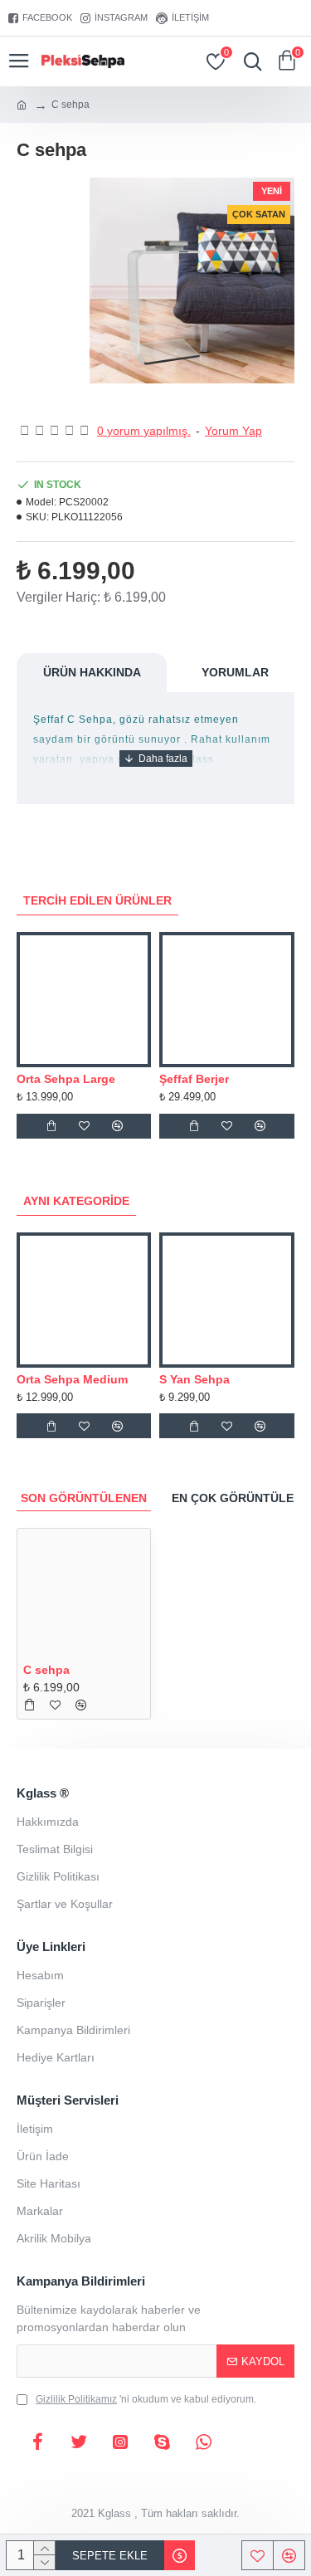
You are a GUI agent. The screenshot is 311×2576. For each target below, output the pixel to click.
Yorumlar (235, 672)
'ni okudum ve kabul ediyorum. (146, 2399)
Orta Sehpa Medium (72, 1379)
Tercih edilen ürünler (97, 900)
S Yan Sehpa (194, 1379)
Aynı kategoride (76, 1201)
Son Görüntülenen (84, 1498)
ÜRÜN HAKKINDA (92, 672)
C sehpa (46, 1670)
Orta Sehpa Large (66, 1079)
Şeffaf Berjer (194, 1079)
